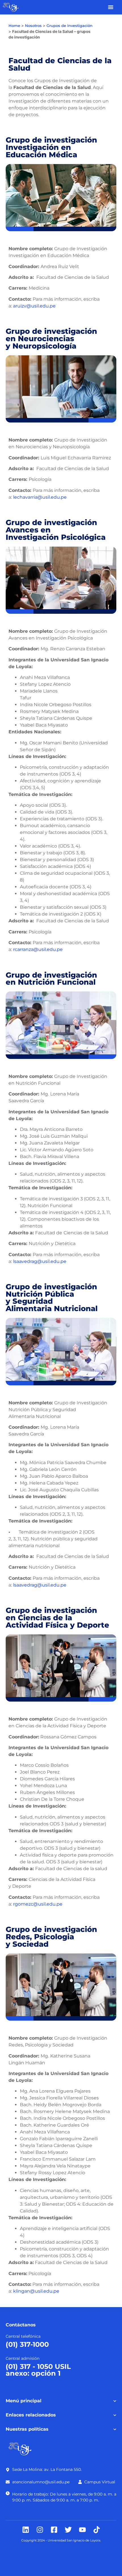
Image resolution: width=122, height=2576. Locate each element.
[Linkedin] (26, 2530)
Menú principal (24, 2401)
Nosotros (33, 26)
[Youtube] (82, 2530)
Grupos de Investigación (70, 26)
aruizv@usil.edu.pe (34, 306)
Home (14, 26)
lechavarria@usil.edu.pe (40, 497)
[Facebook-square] (54, 2530)
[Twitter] (68, 2530)
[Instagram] (40, 2530)
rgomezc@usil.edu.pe (38, 1904)
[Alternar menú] (111, 7)
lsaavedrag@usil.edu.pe (40, 1261)
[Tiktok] (97, 2530)
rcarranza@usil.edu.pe (38, 949)
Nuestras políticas (27, 2429)
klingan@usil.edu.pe (36, 2291)
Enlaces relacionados (31, 2415)
